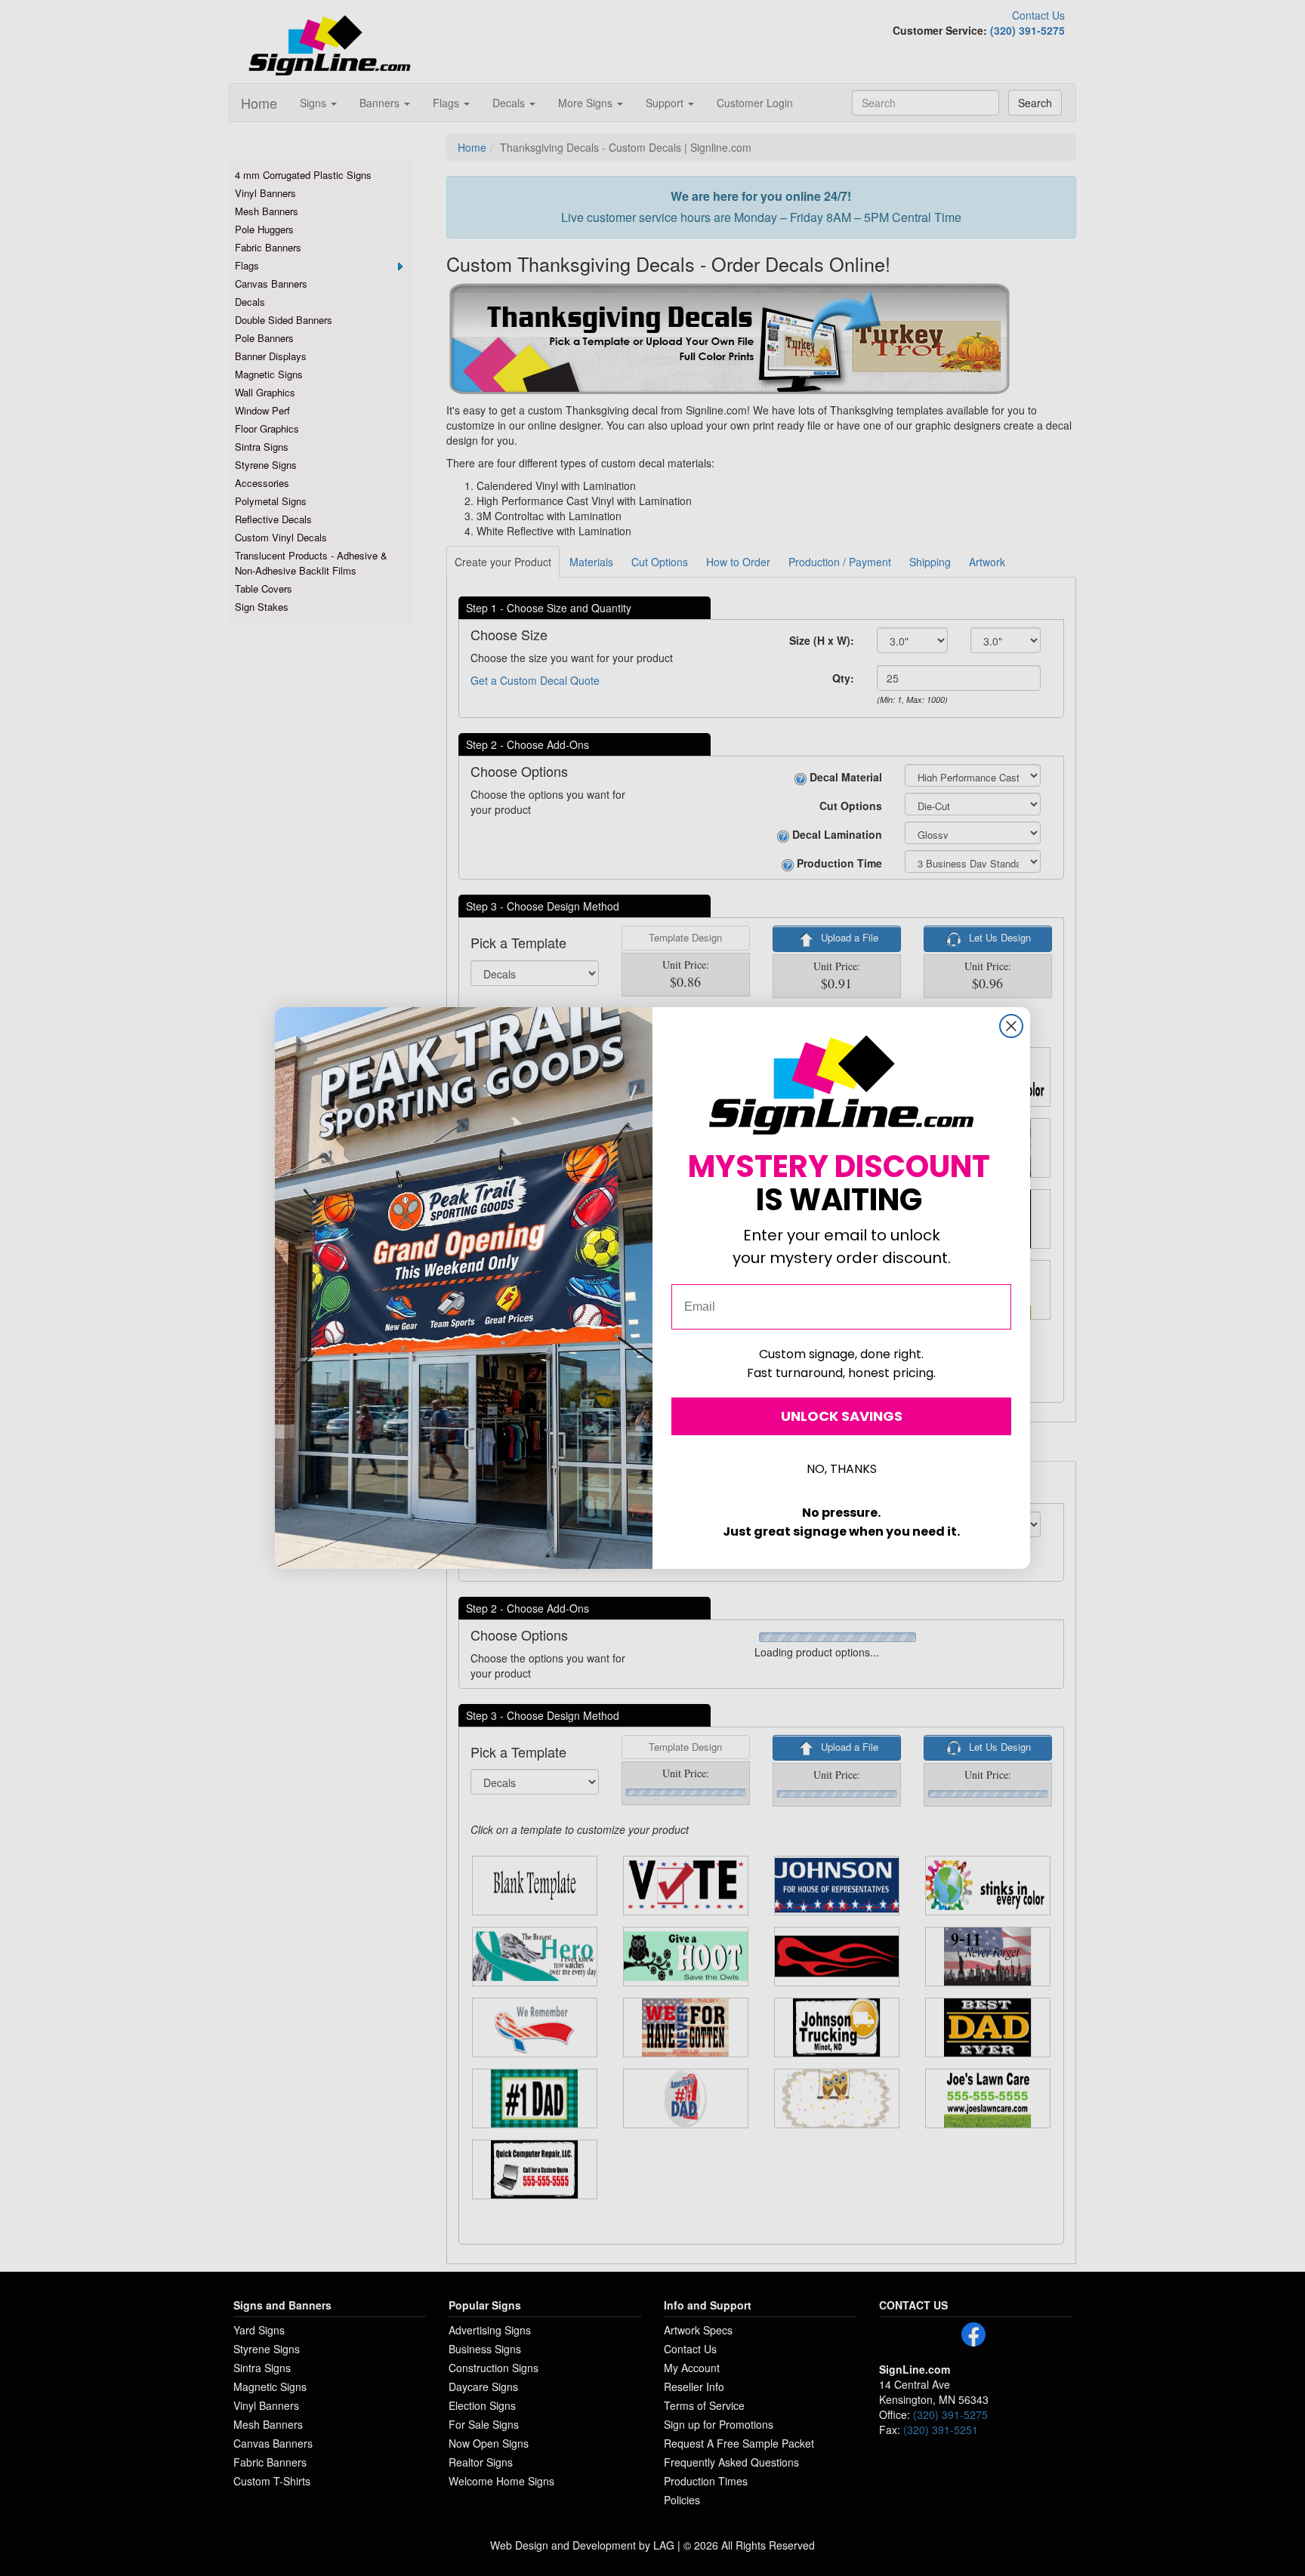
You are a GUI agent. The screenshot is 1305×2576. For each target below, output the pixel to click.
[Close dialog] (1011, 1026)
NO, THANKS (842, 1469)
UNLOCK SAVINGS (842, 1416)
